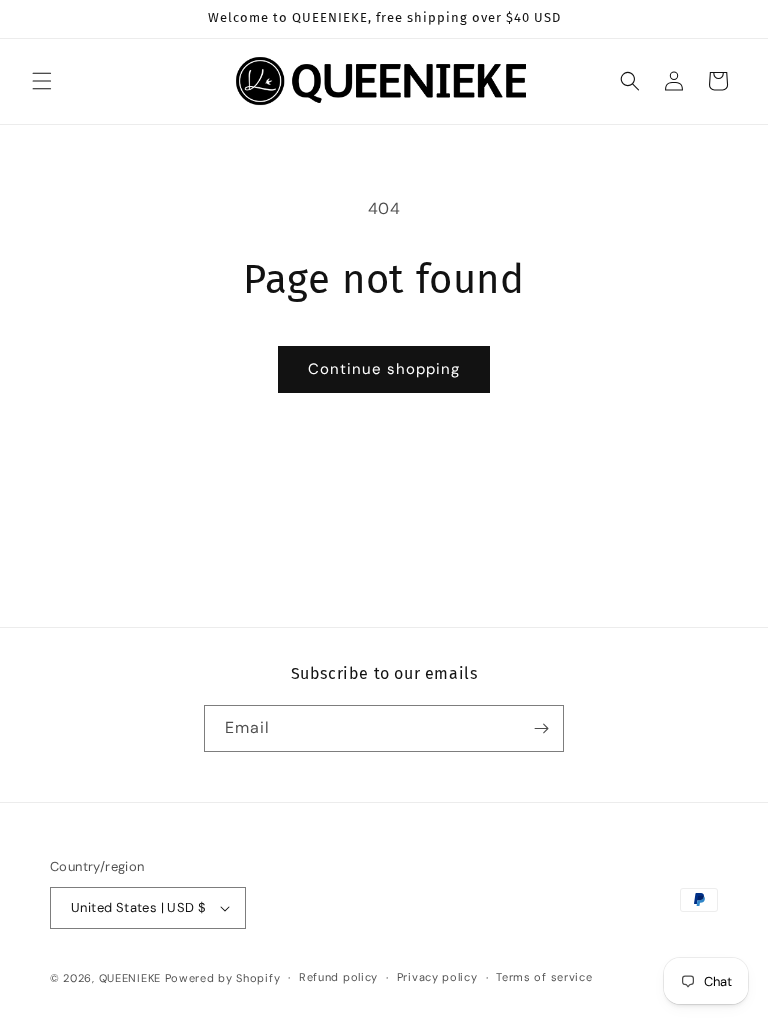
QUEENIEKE (130, 978)
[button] (42, 81)
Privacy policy (437, 977)
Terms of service (544, 977)
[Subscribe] (541, 728)
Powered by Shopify (223, 978)
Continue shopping (384, 369)
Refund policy (338, 977)
